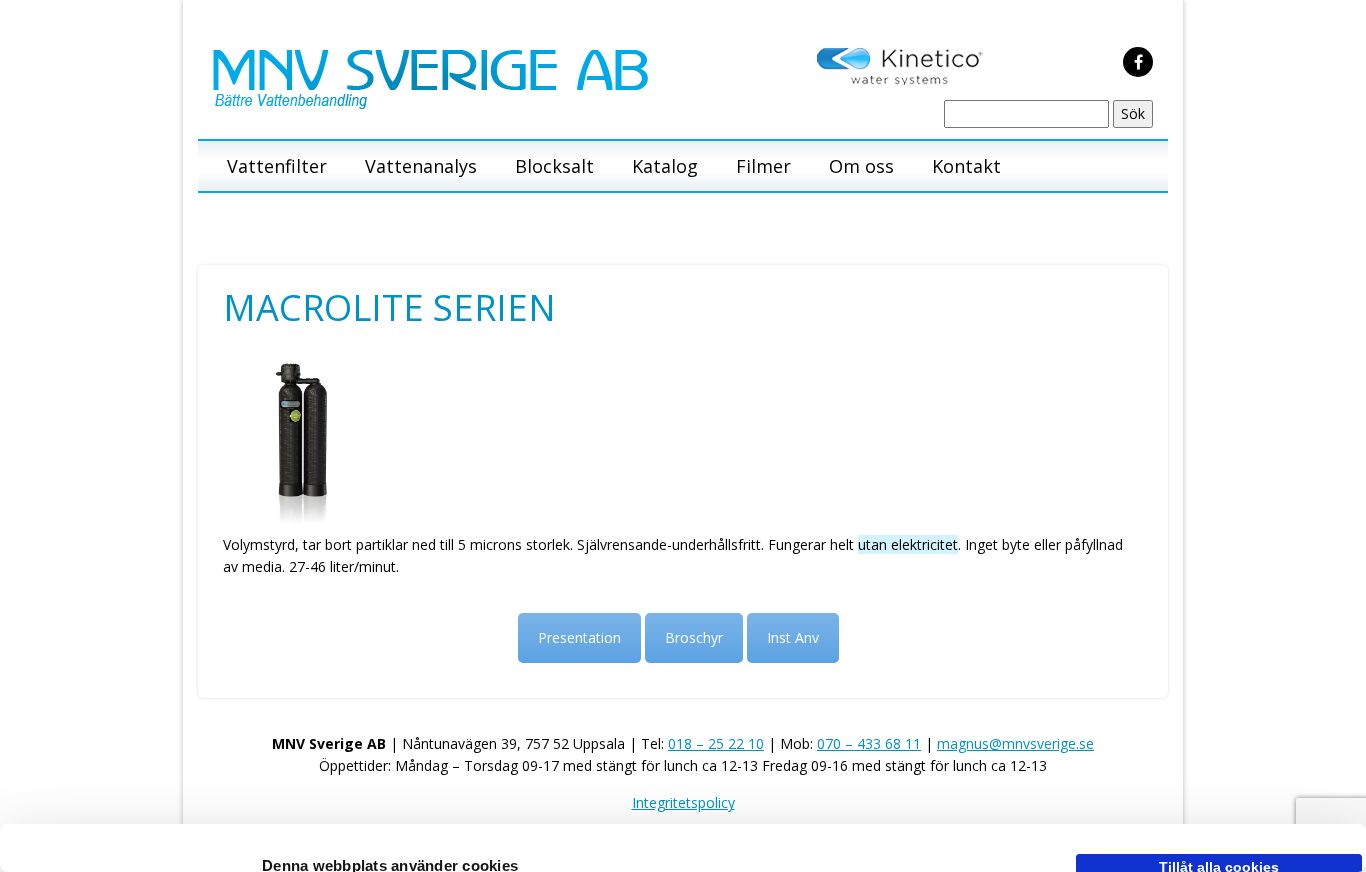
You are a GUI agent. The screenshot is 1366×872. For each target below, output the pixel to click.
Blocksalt (554, 166)
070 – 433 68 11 (869, 743)
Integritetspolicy (683, 802)
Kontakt (966, 166)
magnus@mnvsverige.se (1015, 743)
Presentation (579, 637)
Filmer (763, 166)
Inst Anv (793, 637)
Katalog (665, 166)
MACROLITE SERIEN (389, 307)
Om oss (861, 166)
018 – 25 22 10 (716, 743)
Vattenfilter (277, 166)
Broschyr (694, 637)
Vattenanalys (421, 166)
